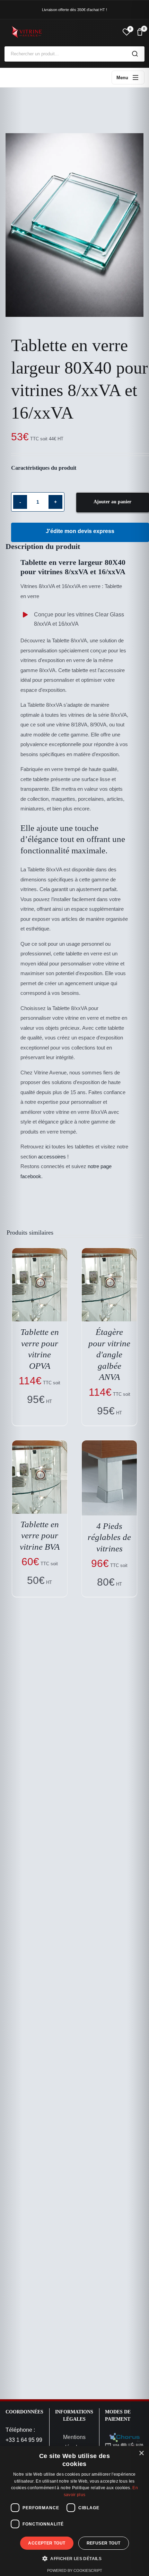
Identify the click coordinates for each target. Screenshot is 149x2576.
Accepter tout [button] (47, 2543)
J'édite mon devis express (80, 531)
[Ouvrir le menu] (128, 77)
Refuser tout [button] (104, 2543)
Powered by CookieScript (75, 2570)
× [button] (141, 2453)
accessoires (52, 1157)
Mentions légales (74, 2442)
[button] (74, 2559)
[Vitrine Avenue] (61, 32)
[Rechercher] (135, 54)
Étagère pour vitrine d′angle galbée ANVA (109, 1354)
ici (48, 1147)
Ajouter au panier (112, 502)
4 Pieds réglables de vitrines (109, 1537)
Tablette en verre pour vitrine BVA (40, 1535)
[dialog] (74, 2511)
